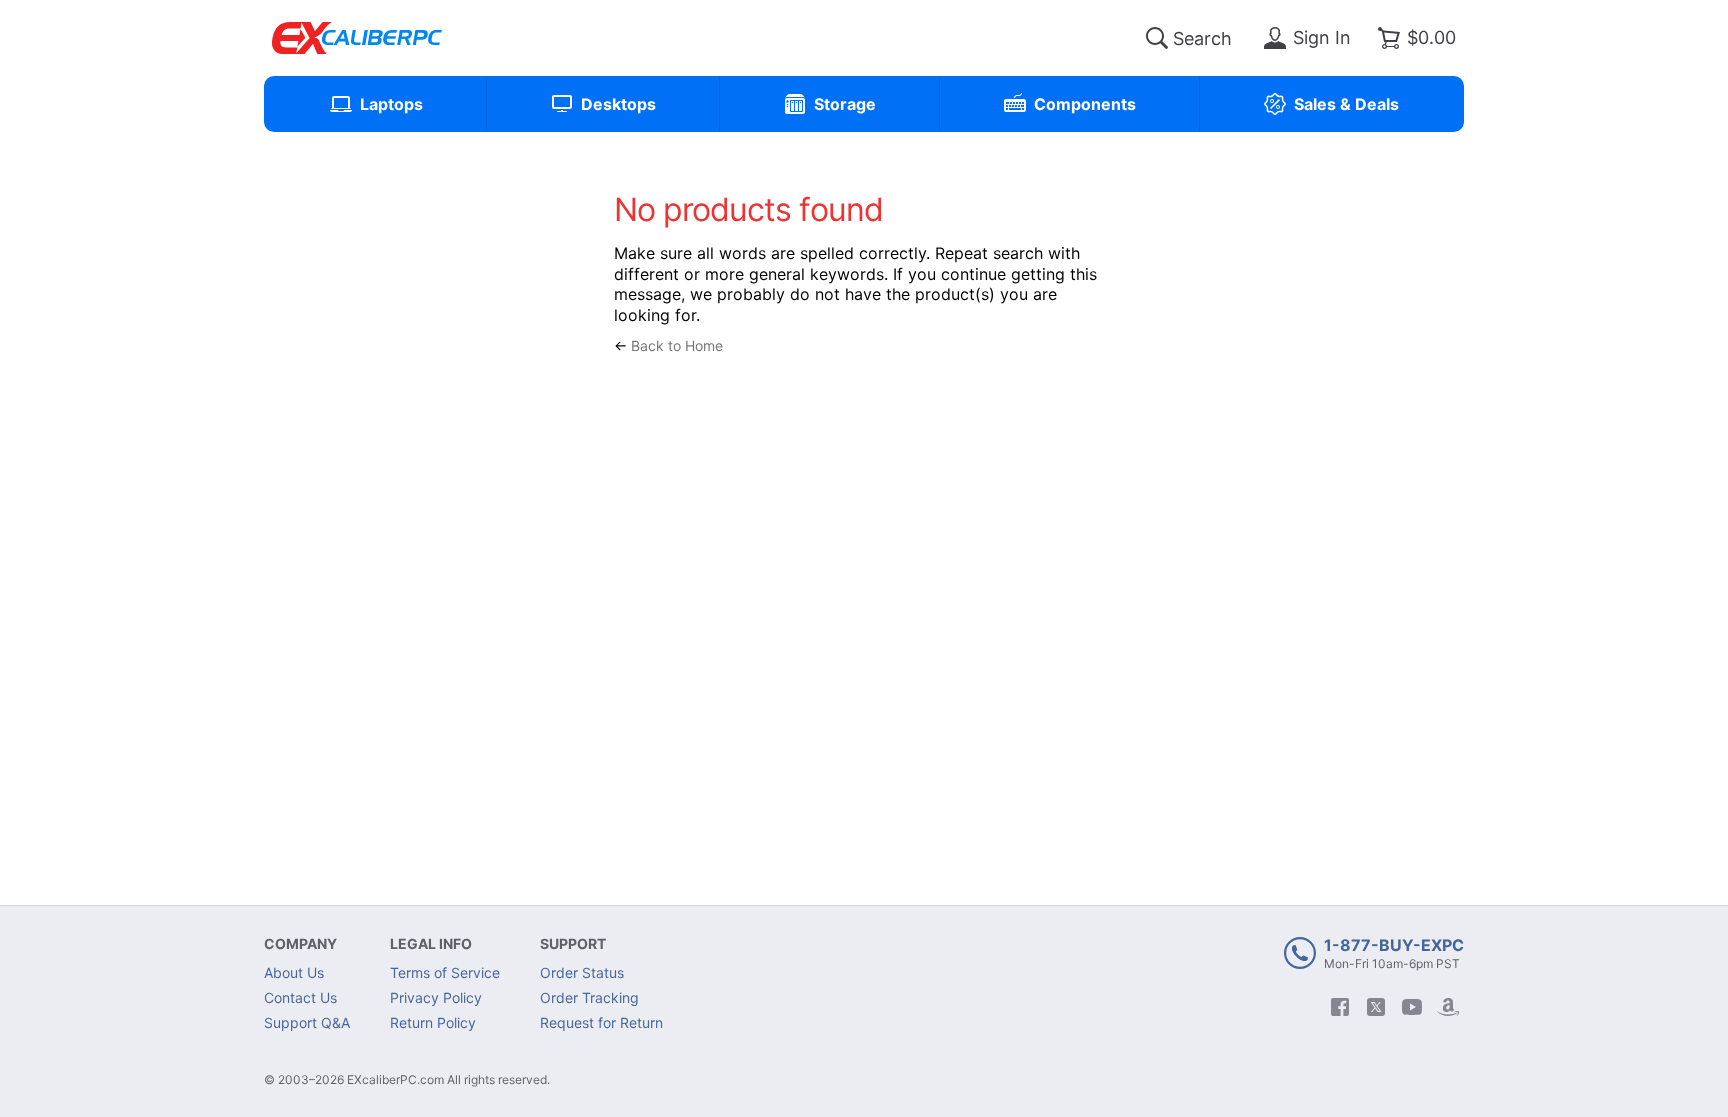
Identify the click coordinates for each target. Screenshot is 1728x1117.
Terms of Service (445, 972)
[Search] (1157, 38)
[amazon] (1448, 1007)
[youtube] (1412, 1007)
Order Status (582, 972)
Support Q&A (307, 1022)
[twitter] (1376, 1007)
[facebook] (1340, 1007)
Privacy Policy (436, 997)
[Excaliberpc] (357, 38)
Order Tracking (589, 997)
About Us (294, 972)
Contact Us (300, 997)
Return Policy (433, 1022)
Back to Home (677, 345)
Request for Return (601, 1022)
